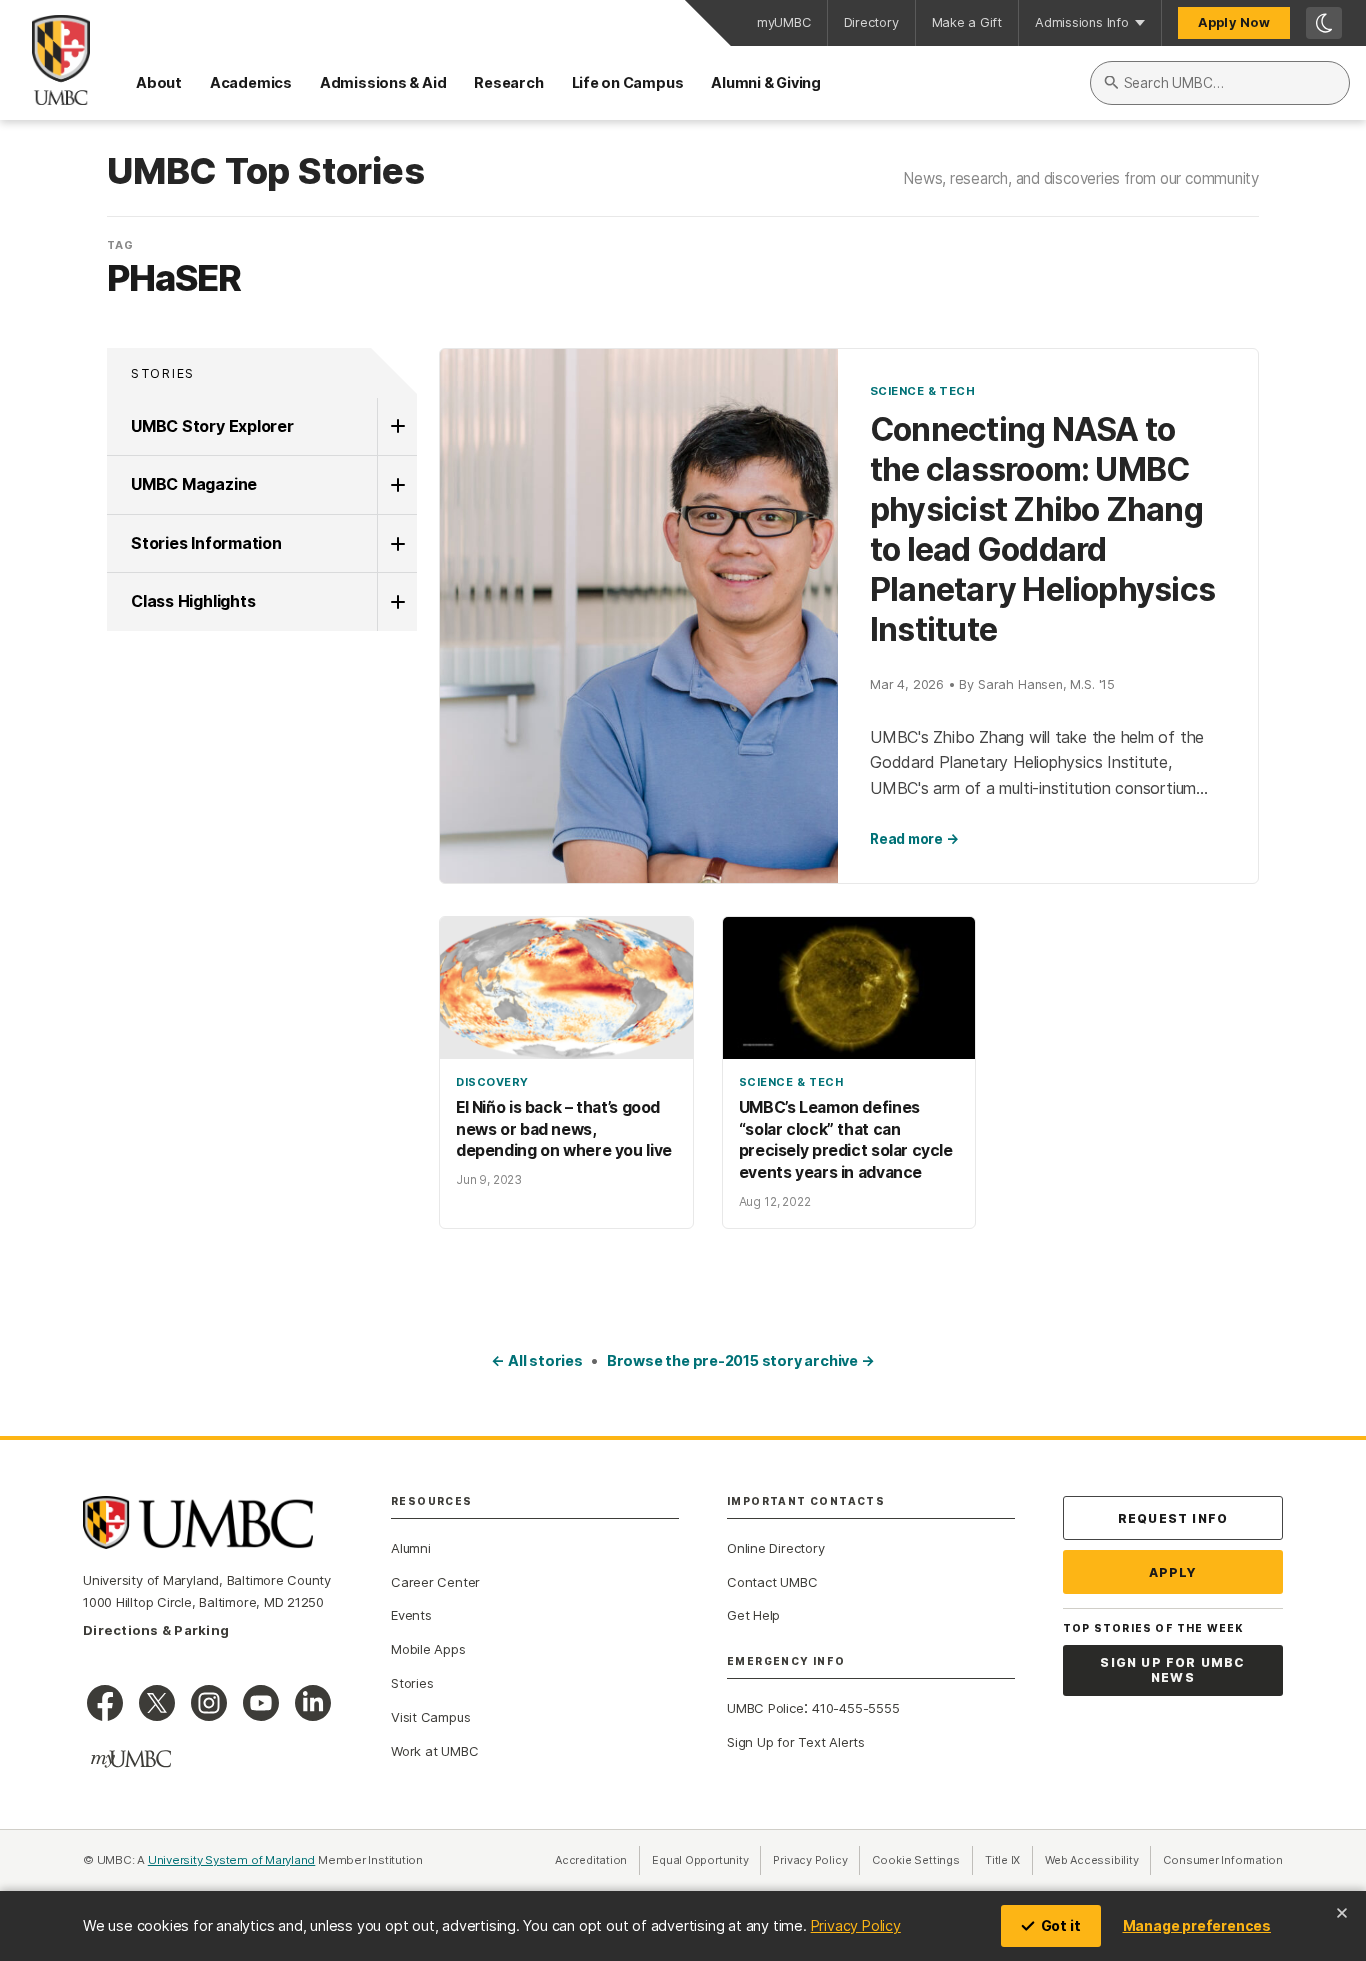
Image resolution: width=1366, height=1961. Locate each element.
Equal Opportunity (706, 1860)
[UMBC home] (45, 60)
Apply (1173, 1572)
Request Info (1173, 1518)
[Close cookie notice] (1342, 1913)
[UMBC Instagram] (209, 1703)
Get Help (753, 1615)
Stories (163, 373)
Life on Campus (628, 82)
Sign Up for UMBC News (1172, 1670)
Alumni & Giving (766, 82)
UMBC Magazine (194, 484)
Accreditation (591, 1860)
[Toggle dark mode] (1324, 23)
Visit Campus (430, 1717)
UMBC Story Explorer (212, 426)
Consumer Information (1223, 1860)
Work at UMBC (434, 1751)
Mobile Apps (428, 1649)
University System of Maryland (232, 1860)
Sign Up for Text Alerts (796, 1742)
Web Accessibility (1098, 1860)
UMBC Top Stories (265, 172)
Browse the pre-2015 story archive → (741, 1360)
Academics (251, 82)
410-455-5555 (855, 1708)
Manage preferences (1197, 1925)
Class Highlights (193, 601)
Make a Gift (967, 22)
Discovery (492, 1082)
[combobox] (1220, 83)
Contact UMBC (772, 1582)
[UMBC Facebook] (105, 1703)
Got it (1061, 1925)
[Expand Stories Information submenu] (397, 544)
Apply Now (1234, 22)
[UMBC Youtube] (261, 1703)
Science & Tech (922, 391)
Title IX (1009, 1860)
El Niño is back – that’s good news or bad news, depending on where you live (564, 1129)
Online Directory (775, 1548)
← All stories (536, 1360)
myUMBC (784, 22)
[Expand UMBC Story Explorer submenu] (397, 427)
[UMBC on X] (157, 1703)
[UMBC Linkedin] (313, 1703)
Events (411, 1615)
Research (508, 82)
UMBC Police (765, 1708)
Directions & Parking (156, 1630)
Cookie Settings (916, 1860)
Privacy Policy (856, 1925)
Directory (871, 22)
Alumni (411, 1548)
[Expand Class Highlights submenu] (397, 602)
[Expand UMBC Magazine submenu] (397, 485)
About (159, 82)
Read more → (914, 839)
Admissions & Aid (383, 82)
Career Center (435, 1582)
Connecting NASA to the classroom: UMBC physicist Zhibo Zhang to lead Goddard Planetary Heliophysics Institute (1042, 529)
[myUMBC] (131, 1759)
